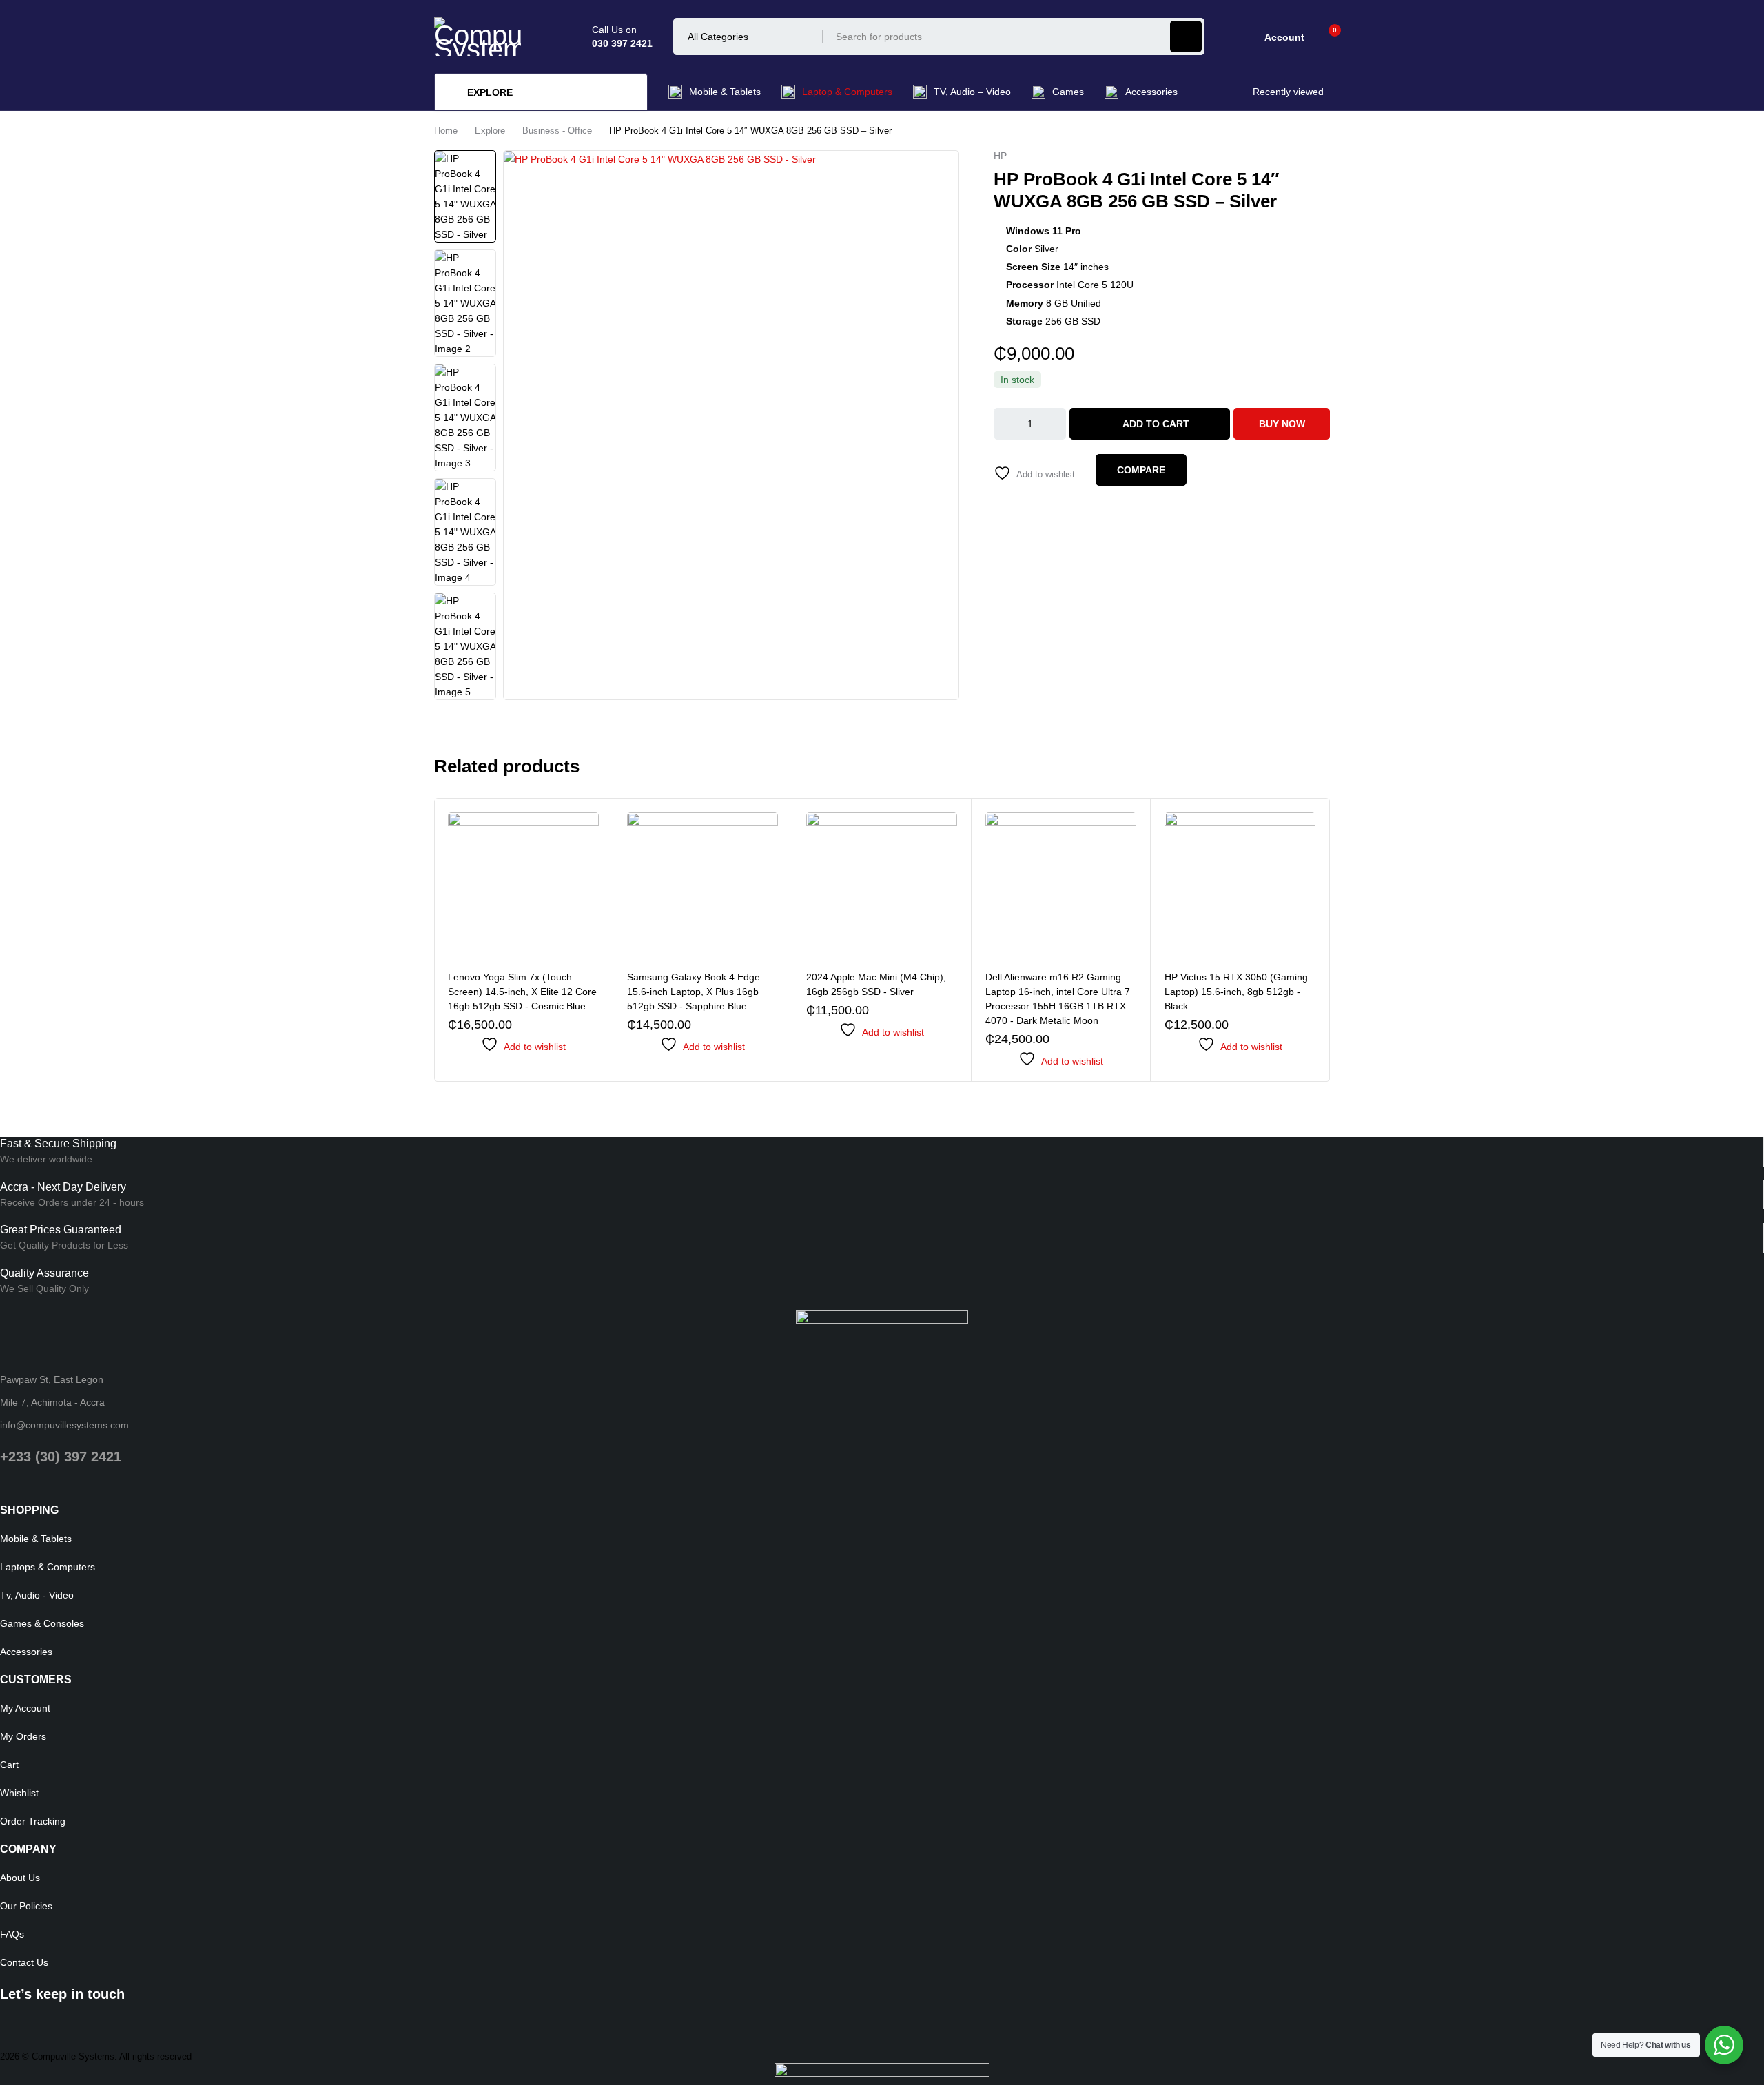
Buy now (1282, 424)
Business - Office (557, 131)
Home (446, 131)
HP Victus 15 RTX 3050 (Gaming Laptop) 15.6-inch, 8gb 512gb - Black (1236, 992)
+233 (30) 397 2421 (61, 1457)
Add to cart (1156, 424)
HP (1000, 156)
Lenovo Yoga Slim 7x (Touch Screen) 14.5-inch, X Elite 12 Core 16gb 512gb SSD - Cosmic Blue (522, 992)
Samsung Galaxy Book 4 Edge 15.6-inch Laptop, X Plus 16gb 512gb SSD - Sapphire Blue (694, 992)
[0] (1324, 37)
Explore (490, 131)
